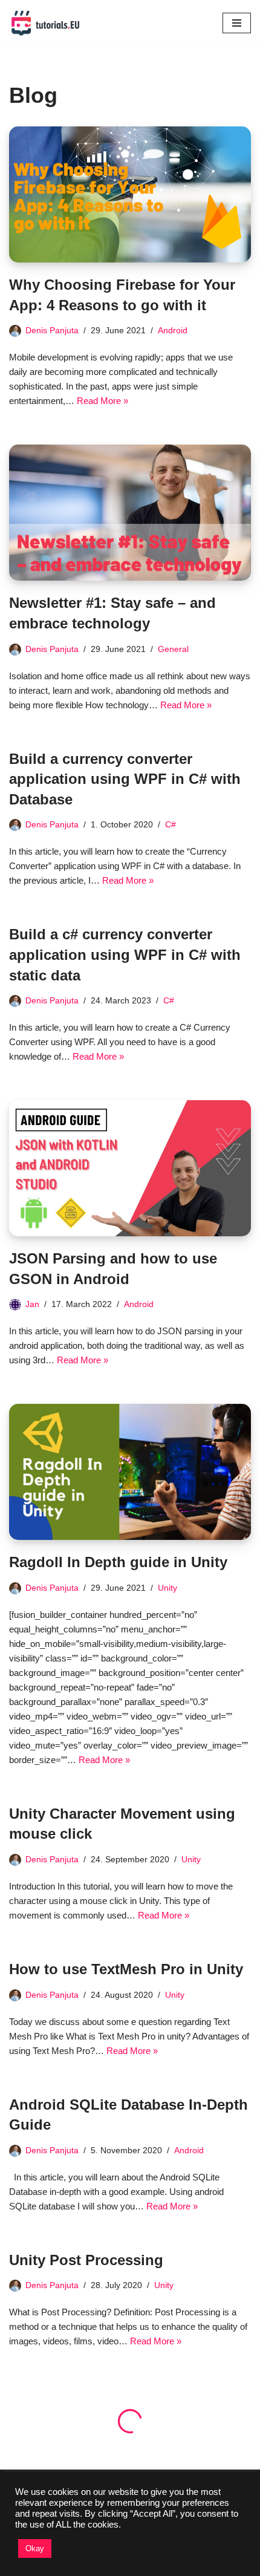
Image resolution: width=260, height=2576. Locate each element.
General (173, 649)
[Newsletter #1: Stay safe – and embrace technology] (130, 513)
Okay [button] (35, 2548)
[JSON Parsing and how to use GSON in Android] (130, 1168)
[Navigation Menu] (237, 23)
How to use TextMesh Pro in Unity (126, 1969)
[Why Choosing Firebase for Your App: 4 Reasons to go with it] (130, 194)
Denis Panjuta (52, 331)
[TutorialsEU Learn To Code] (45, 23)
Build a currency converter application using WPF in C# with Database (125, 779)
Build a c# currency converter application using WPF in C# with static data (125, 954)
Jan (32, 1304)
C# (171, 825)
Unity (167, 1588)
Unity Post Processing (86, 2260)
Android (173, 331)
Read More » (102, 401)
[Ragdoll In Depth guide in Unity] (130, 1472)
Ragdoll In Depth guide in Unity (118, 1562)
